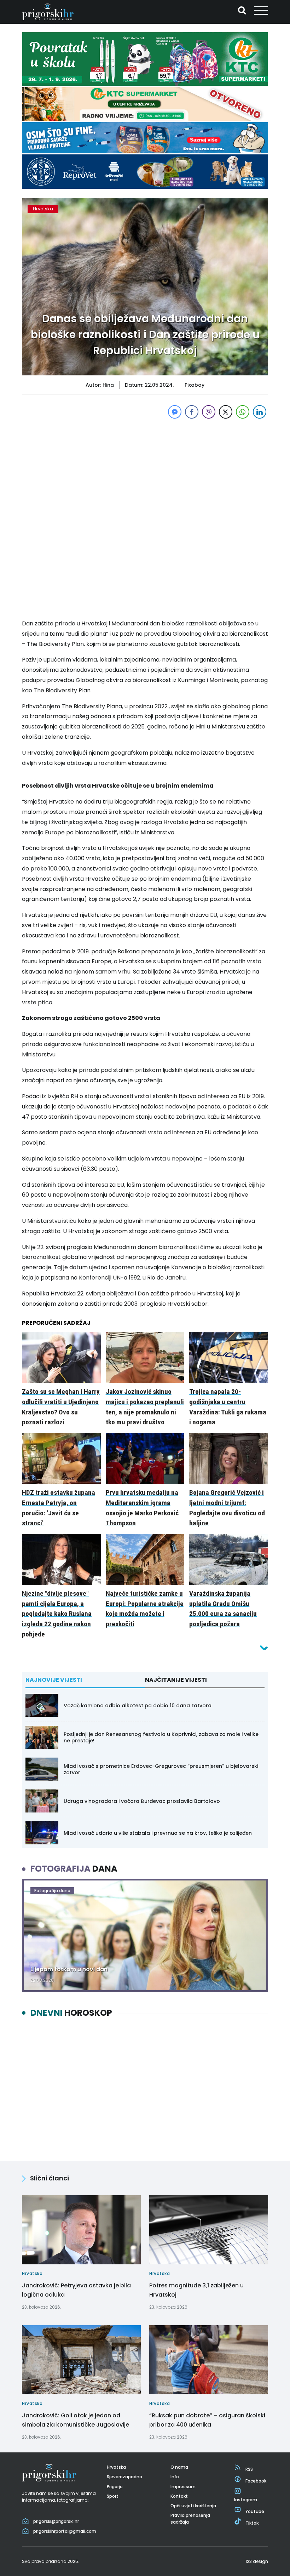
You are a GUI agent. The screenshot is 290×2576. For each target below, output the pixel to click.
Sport (113, 2496)
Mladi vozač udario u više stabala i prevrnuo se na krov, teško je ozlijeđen (158, 1833)
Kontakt (179, 2496)
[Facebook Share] (192, 412)
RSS (249, 2469)
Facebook (256, 2481)
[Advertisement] (145, 470)
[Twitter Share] (226, 412)
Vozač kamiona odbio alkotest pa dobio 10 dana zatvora (138, 1706)
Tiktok (252, 2523)
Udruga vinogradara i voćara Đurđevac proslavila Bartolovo (142, 1801)
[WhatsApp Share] (243, 412)
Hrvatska (43, 209)
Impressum (183, 2487)
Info (175, 2477)
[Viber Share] (209, 412)
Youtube (255, 2511)
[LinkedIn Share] (260, 412)
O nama (179, 2467)
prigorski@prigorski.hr (56, 2521)
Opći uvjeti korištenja (193, 2506)
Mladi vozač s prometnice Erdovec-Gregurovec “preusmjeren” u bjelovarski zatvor (161, 1769)
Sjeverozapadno (124, 2477)
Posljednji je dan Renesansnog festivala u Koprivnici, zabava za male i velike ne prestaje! (161, 1737)
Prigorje (115, 2487)
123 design (257, 2561)
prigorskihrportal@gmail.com (65, 2531)
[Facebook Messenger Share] (175, 412)
